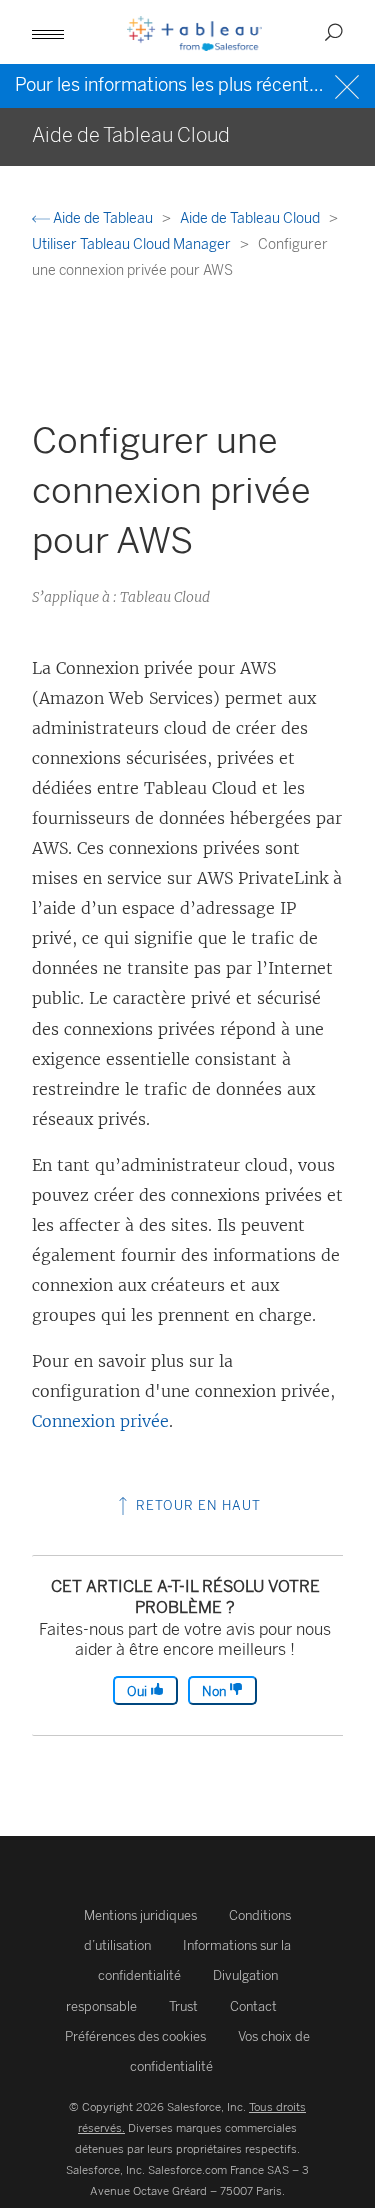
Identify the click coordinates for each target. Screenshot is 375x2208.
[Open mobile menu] (48, 32)
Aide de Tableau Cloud (251, 218)
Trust (183, 2006)
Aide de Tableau (103, 218)
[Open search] (334, 32)
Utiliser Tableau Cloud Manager (133, 244)
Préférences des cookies (135, 2036)
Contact (253, 2006)
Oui (138, 1691)
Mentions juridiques (140, 1915)
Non (215, 1691)
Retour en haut (196, 1505)
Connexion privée (100, 1421)
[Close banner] (349, 84)
